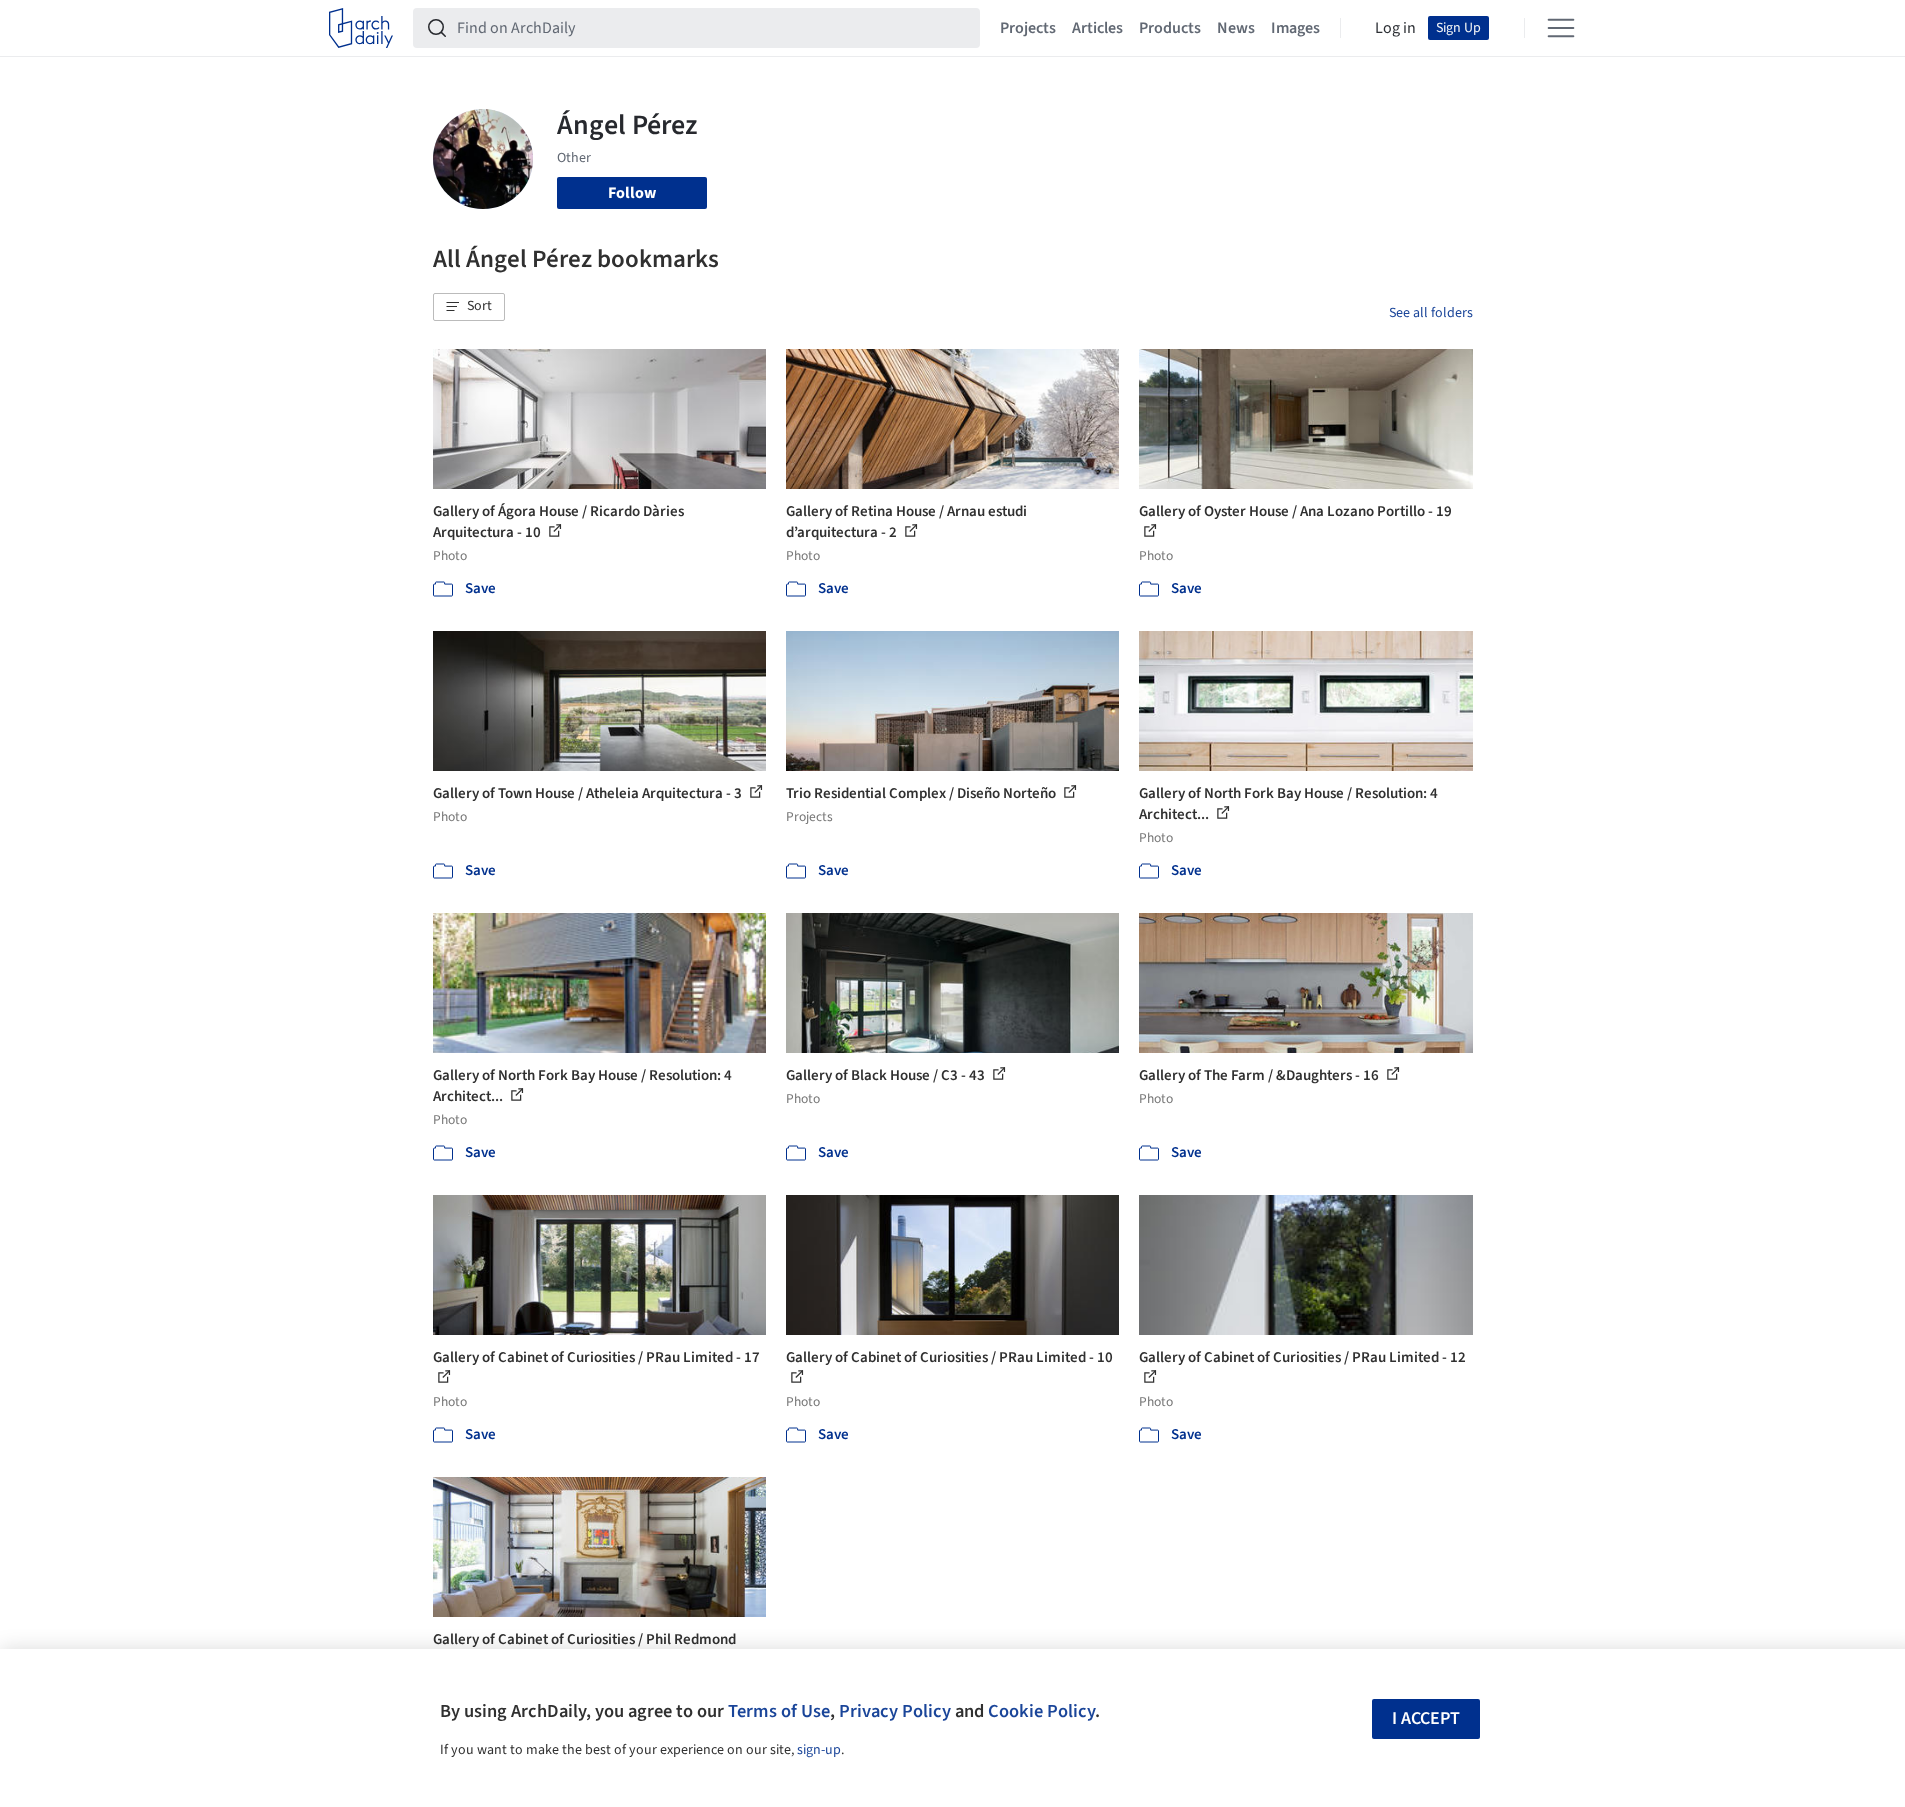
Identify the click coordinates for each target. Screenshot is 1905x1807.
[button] (469, 307)
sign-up (819, 1750)
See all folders (1431, 313)
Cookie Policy (1041, 1711)
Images (1295, 28)
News (1236, 28)
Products (1170, 28)
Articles (1097, 28)
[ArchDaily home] (361, 28)
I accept (1426, 1718)
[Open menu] (1561, 28)
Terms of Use (779, 1711)
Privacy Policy (895, 1711)
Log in (1395, 28)
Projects (1028, 28)
